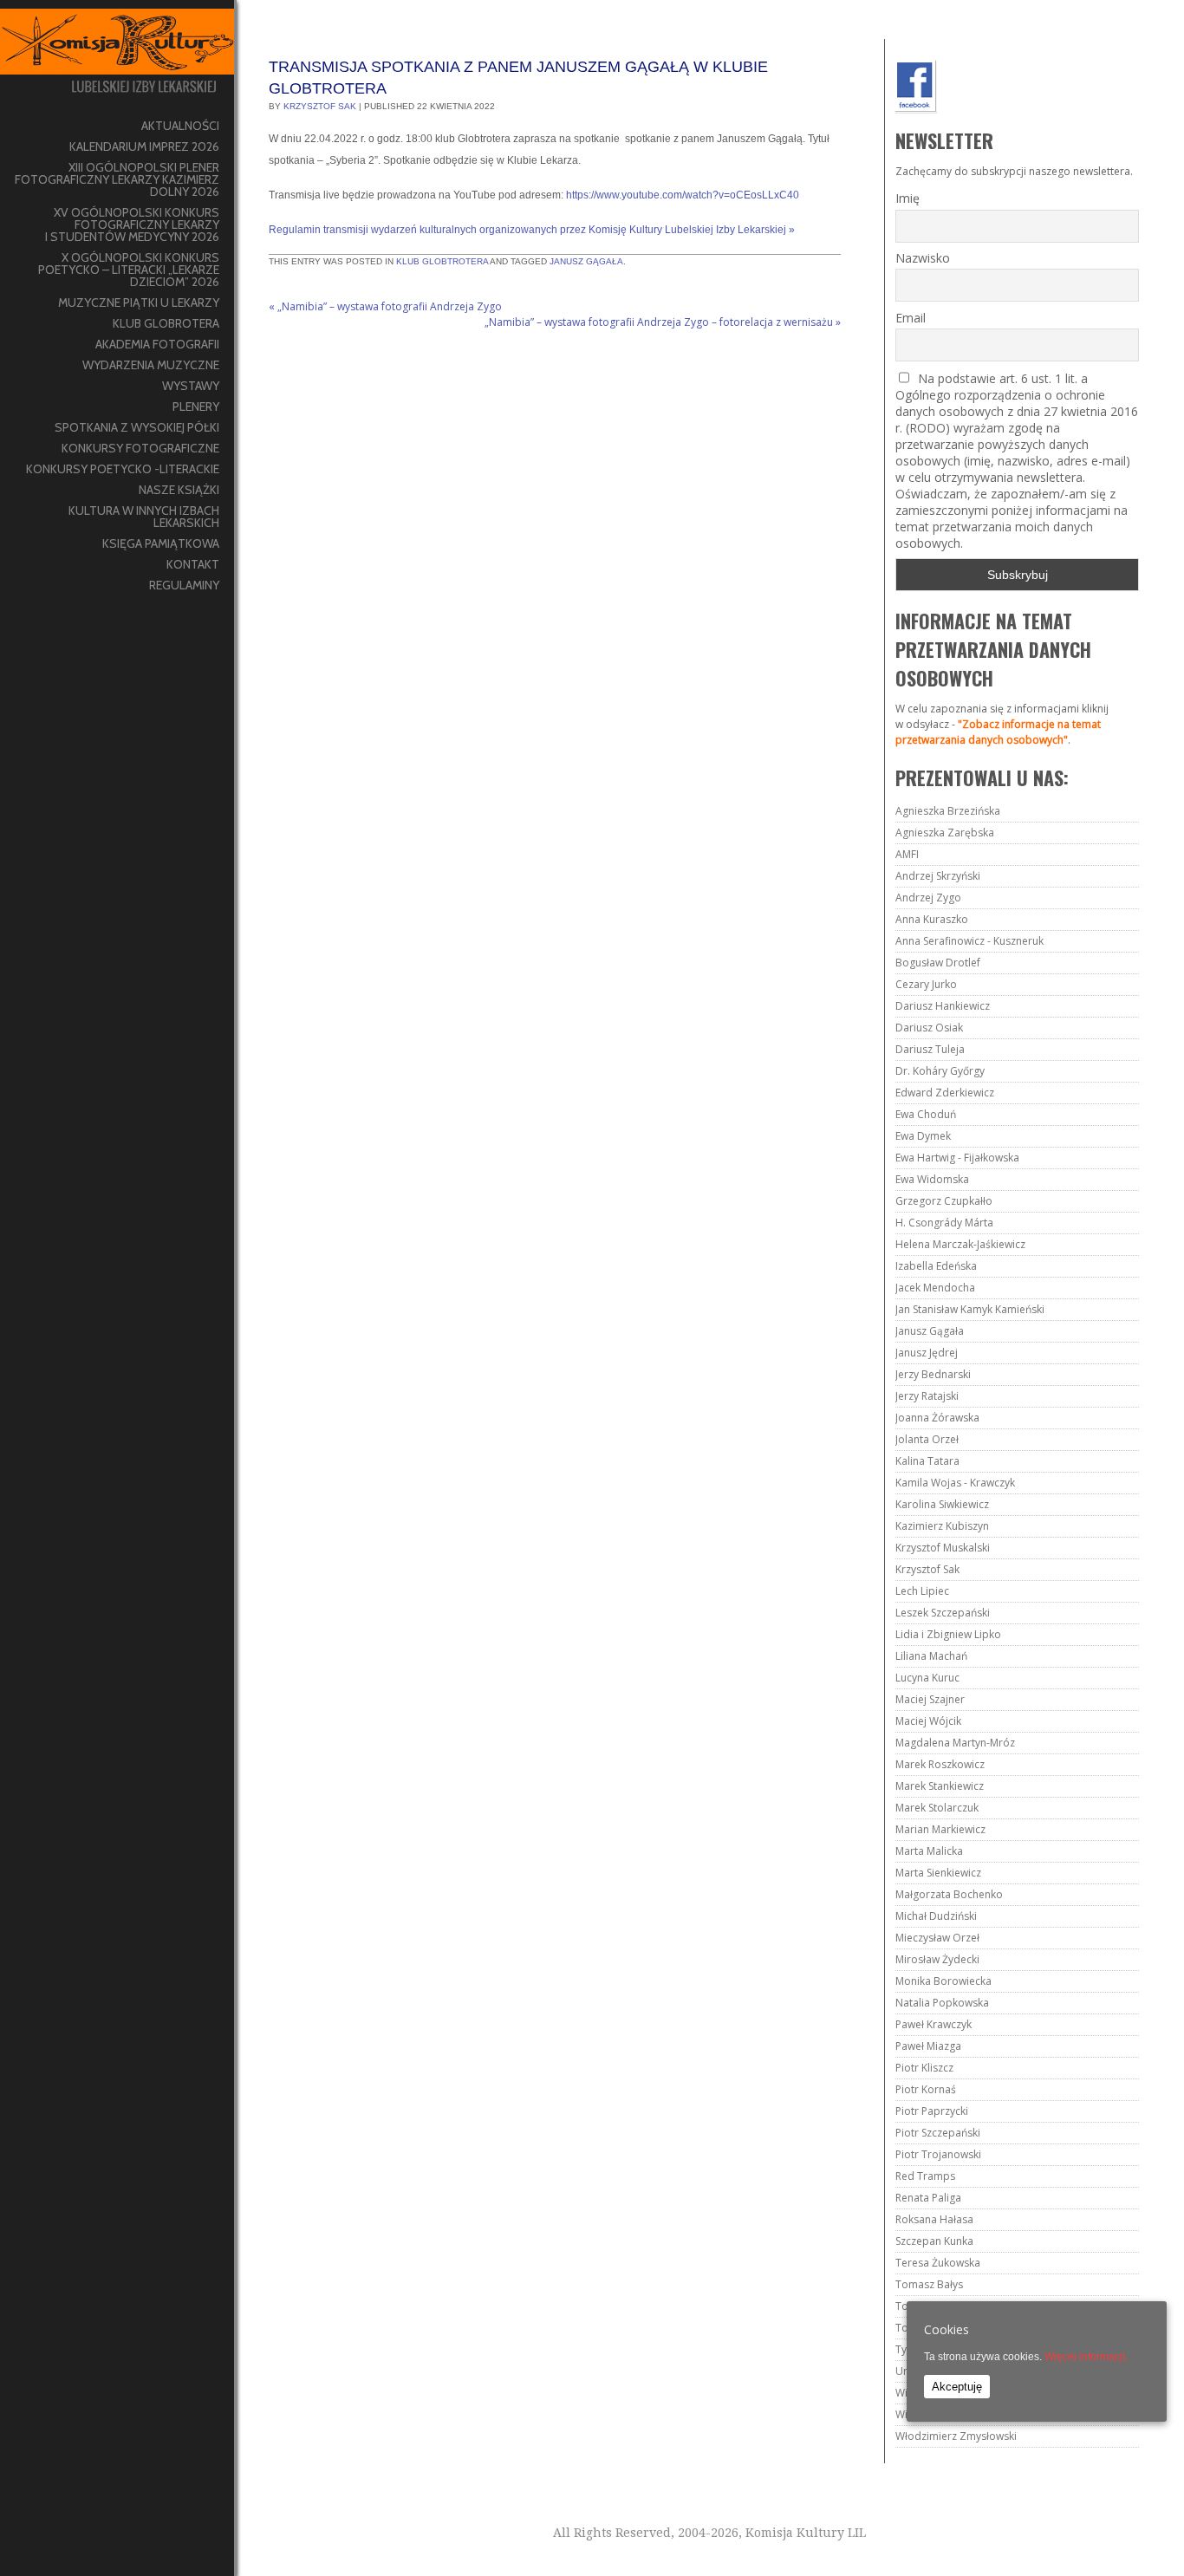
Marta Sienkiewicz (938, 1873)
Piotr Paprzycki (932, 2111)
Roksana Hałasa (934, 2219)
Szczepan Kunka (934, 2241)
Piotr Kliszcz (924, 2068)
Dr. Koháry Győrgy (940, 1071)
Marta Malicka (929, 1851)
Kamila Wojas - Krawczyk (955, 1483)
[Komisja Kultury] (117, 58)
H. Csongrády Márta (944, 1223)
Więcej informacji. (1086, 2357)
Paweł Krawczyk (934, 2024)
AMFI (907, 854)
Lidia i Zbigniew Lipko (948, 1634)
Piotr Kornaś (926, 2089)
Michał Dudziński (936, 1916)
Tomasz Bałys (929, 2284)
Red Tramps (925, 2176)
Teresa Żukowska (938, 2263)
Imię (908, 198)
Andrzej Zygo (928, 898)
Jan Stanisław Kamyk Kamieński (970, 1309)
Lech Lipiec (922, 1591)
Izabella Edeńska (936, 1266)
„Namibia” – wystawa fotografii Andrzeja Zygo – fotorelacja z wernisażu (663, 322)
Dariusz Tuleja (930, 1049)
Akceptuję (957, 2387)
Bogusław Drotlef (938, 963)
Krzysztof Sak (320, 106)
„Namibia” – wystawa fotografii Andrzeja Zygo (385, 306)
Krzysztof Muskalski (943, 1548)
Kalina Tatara (927, 1461)
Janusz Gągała (586, 261)
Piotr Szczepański (938, 2133)
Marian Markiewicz (940, 1829)
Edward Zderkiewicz (945, 1093)
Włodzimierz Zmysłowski (956, 2436)
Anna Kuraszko (932, 919)
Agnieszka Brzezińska (948, 811)
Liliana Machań (931, 1656)
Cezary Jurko (926, 984)
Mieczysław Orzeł (937, 1938)
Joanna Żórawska (937, 1418)
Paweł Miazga (928, 2046)
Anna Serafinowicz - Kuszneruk (969, 941)
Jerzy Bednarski (933, 1374)
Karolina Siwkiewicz (942, 1504)
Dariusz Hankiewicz (943, 1006)
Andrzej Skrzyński (938, 876)
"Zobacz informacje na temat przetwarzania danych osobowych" (998, 732)
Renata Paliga (928, 2198)
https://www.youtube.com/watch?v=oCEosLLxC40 (683, 195)
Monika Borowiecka (943, 1981)
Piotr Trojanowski (938, 2154)
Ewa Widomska (932, 1179)
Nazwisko (923, 258)
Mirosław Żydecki (937, 1959)
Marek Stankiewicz (940, 1786)
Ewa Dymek (923, 1136)
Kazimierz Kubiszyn (942, 1526)
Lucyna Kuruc (927, 1678)
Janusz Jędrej (927, 1353)
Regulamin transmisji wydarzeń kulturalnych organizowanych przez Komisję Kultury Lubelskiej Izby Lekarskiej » (532, 230)
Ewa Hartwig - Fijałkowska (957, 1158)
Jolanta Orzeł (927, 1439)
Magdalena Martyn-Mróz (955, 1743)
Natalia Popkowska (942, 2003)
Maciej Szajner (930, 1699)
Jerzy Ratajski (927, 1396)
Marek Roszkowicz (940, 1764)
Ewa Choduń (926, 1114)
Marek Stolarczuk (937, 1808)
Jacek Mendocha (935, 1288)
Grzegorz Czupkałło (944, 1201)
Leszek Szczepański (943, 1613)
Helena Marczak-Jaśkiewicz (960, 1244)
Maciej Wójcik (928, 1721)
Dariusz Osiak (929, 1028)
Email (911, 318)
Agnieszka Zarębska (945, 833)
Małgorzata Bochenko (949, 1894)
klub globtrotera (442, 261)
